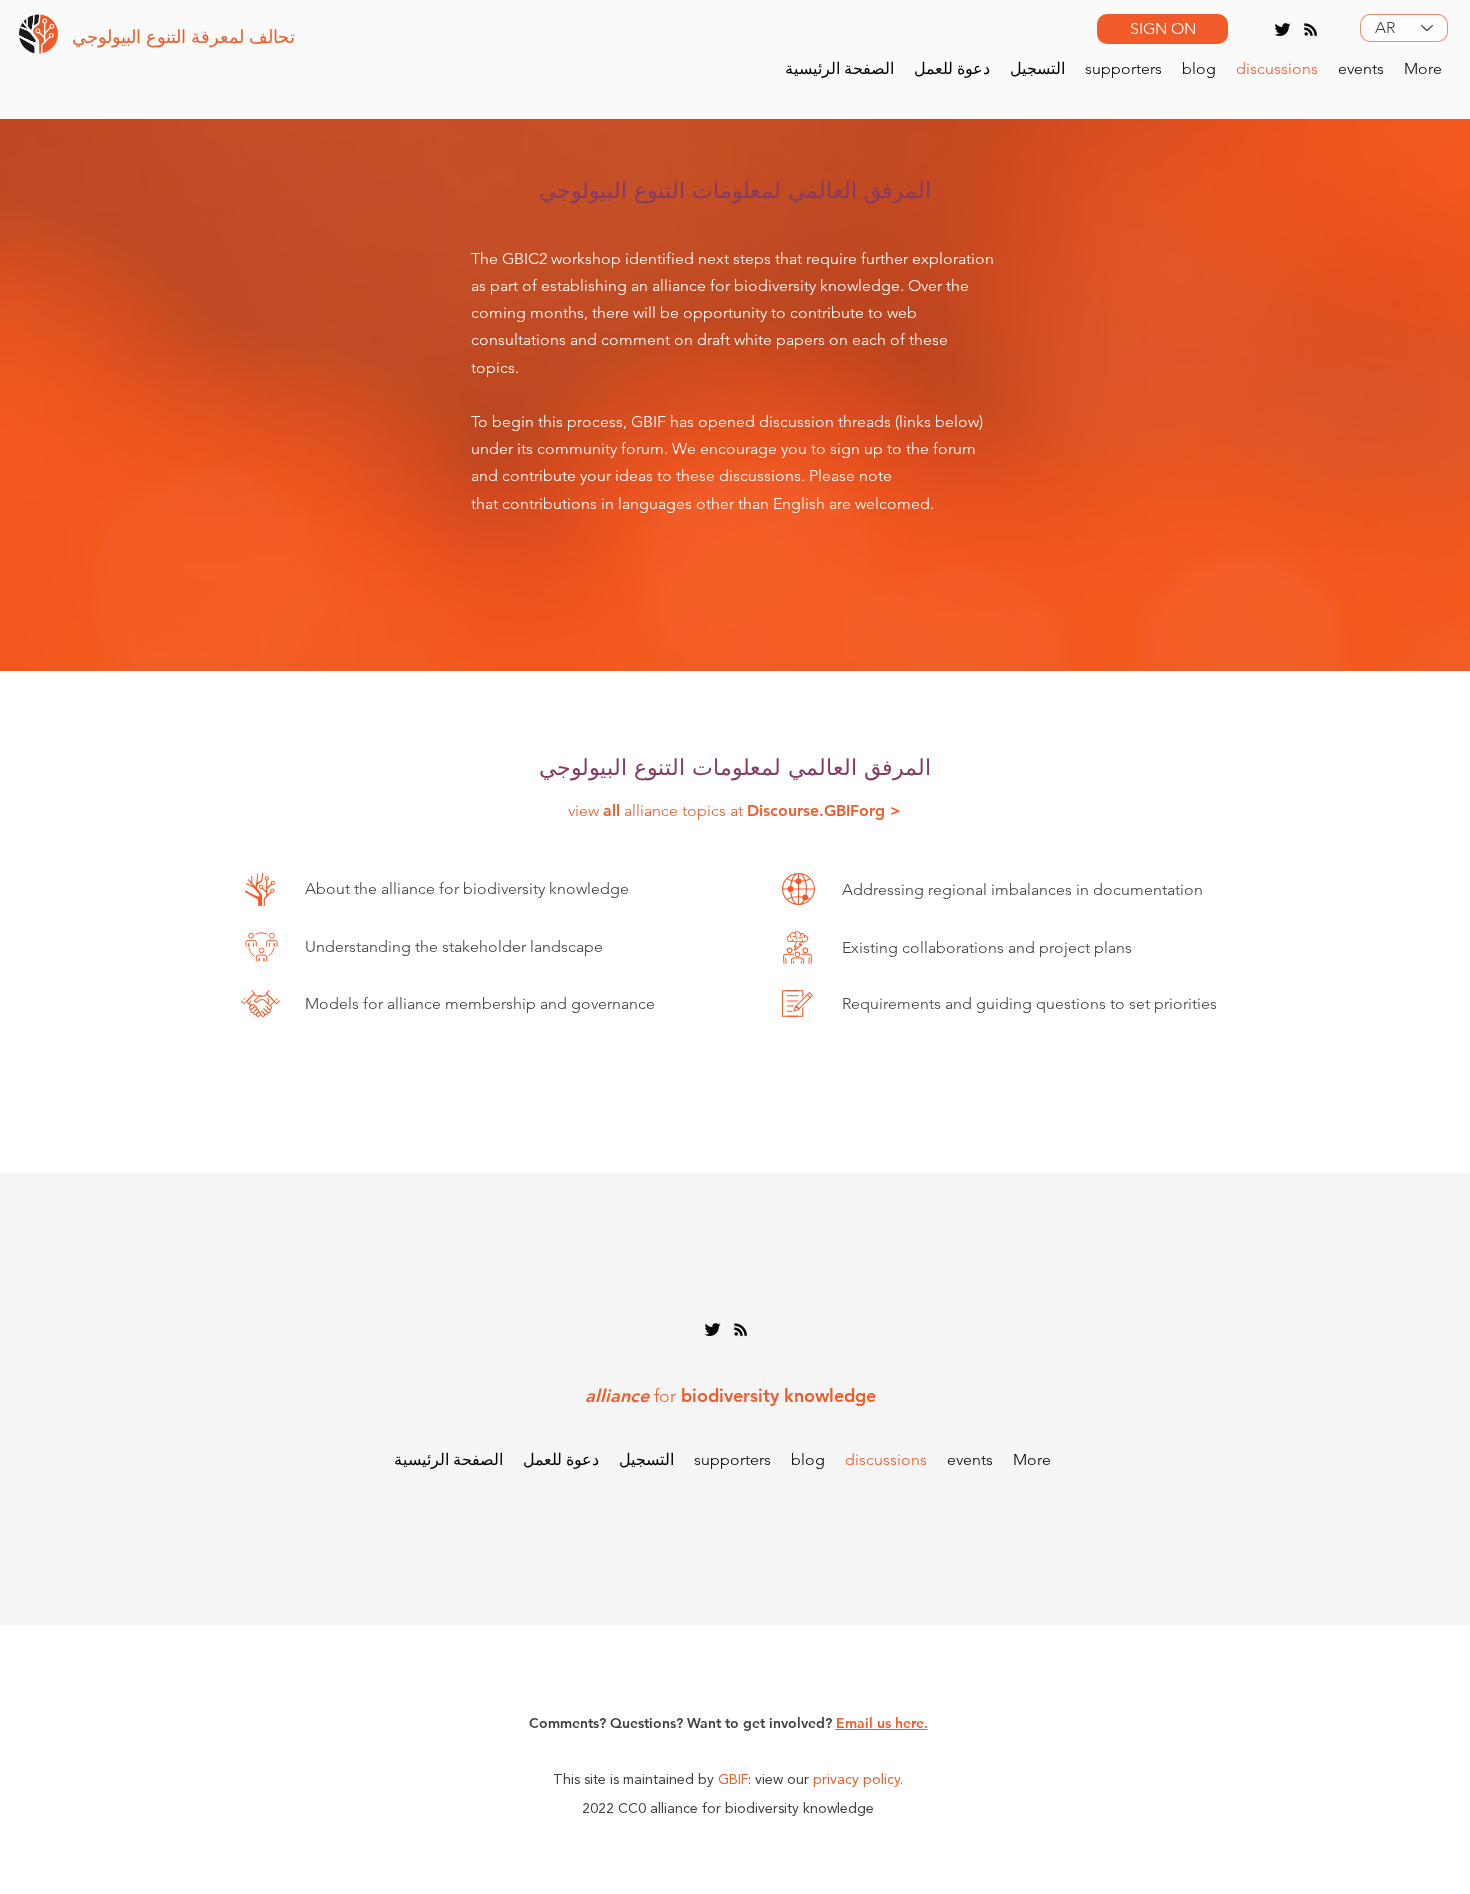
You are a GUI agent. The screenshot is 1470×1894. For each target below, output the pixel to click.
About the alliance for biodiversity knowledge (467, 888)
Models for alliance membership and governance (480, 1003)
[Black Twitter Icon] (1282, 29)
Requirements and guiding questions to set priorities (1029, 1003)
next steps (734, 258)
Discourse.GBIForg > (824, 810)
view (585, 810)
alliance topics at (683, 810)
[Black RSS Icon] (1310, 29)
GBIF (733, 1780)
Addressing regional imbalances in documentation (1022, 889)
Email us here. (882, 1723)
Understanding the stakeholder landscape (454, 946)
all (611, 810)
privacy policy (856, 1780)
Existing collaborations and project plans (987, 947)
